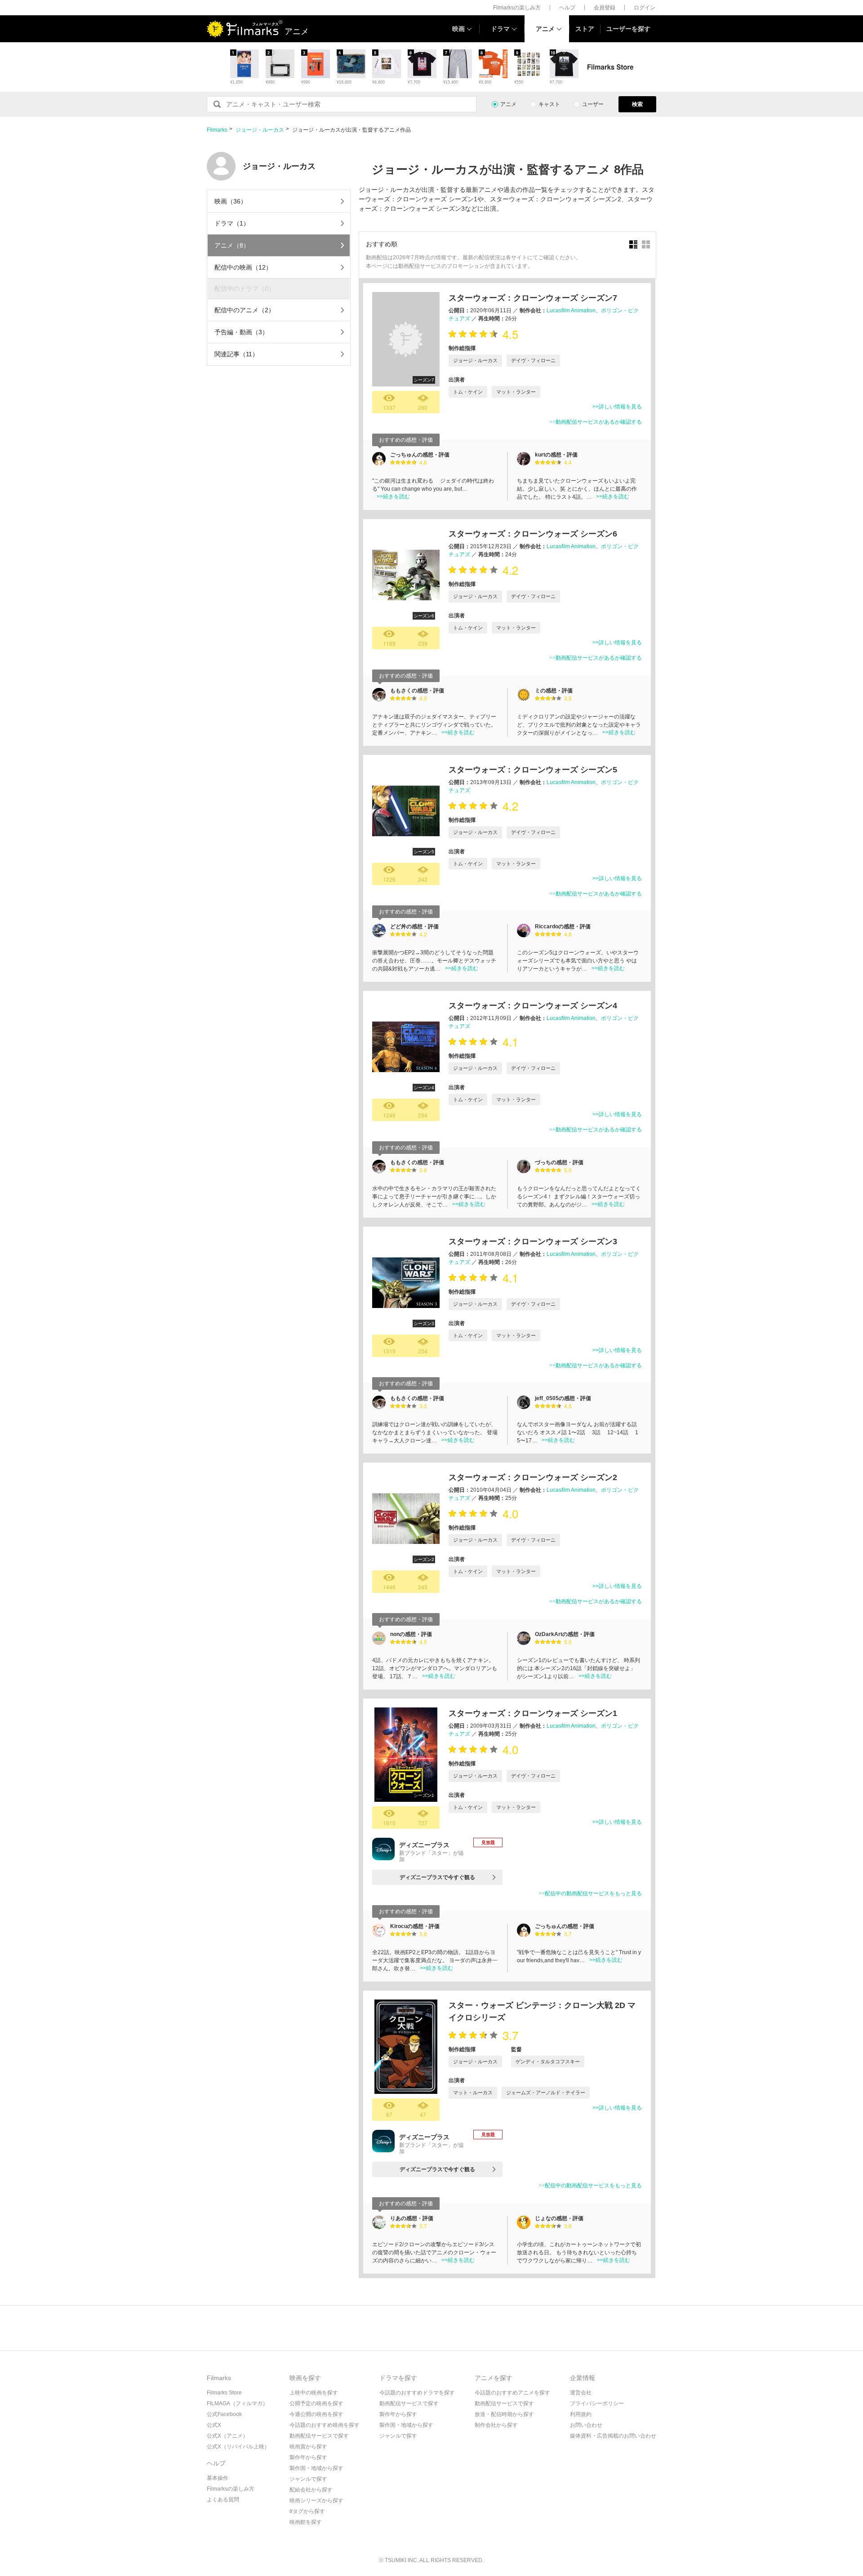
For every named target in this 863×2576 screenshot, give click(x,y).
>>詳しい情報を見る (617, 407)
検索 (637, 104)
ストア (585, 29)
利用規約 (581, 2414)
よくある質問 (223, 2500)
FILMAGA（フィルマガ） (237, 2403)
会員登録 (605, 8)
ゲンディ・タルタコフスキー (548, 2062)
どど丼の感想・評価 (414, 927)
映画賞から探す (308, 2447)
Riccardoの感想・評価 (563, 927)
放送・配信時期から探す (504, 2414)
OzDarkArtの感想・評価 (565, 1634)
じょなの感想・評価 (559, 2218)
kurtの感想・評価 (556, 455)
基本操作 (218, 2478)
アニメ (545, 29)
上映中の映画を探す (314, 2393)
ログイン (645, 8)
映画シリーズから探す (316, 2501)
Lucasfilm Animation (571, 310)
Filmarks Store (224, 2393)
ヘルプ (567, 8)
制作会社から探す (496, 2425)
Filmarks (217, 130)
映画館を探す (306, 2522)
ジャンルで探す (308, 2479)
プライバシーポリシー (597, 2403)
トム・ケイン (468, 392)
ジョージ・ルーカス (260, 130)
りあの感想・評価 (412, 2218)
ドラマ (500, 29)
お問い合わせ (586, 2425)
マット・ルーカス (473, 2093)
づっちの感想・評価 (559, 1162)
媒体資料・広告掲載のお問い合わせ (613, 2436)
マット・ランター (516, 392)
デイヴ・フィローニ (533, 360)
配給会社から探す (311, 2490)
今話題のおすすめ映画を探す (325, 2425)
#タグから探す (307, 2511)
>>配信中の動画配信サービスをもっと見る (590, 1893)
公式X (214, 2425)
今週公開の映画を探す (316, 2414)
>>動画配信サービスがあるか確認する (596, 422)
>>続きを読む (393, 497)
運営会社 (581, 2393)
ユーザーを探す (628, 29)
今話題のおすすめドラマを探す (417, 2393)
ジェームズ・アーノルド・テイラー (546, 2093)
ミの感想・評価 (554, 691)
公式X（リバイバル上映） (238, 2447)
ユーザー (593, 104)
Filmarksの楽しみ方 (517, 8)
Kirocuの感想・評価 (415, 1926)
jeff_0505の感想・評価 (563, 1398)
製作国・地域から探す (316, 2468)
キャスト (549, 104)
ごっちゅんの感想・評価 (420, 455)
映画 (458, 29)
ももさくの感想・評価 (417, 691)
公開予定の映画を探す (316, 2403)
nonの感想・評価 (411, 1634)
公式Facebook (224, 2414)
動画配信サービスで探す (319, 2436)
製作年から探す (308, 2457)
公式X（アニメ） (227, 2436)
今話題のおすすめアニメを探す (512, 2393)
